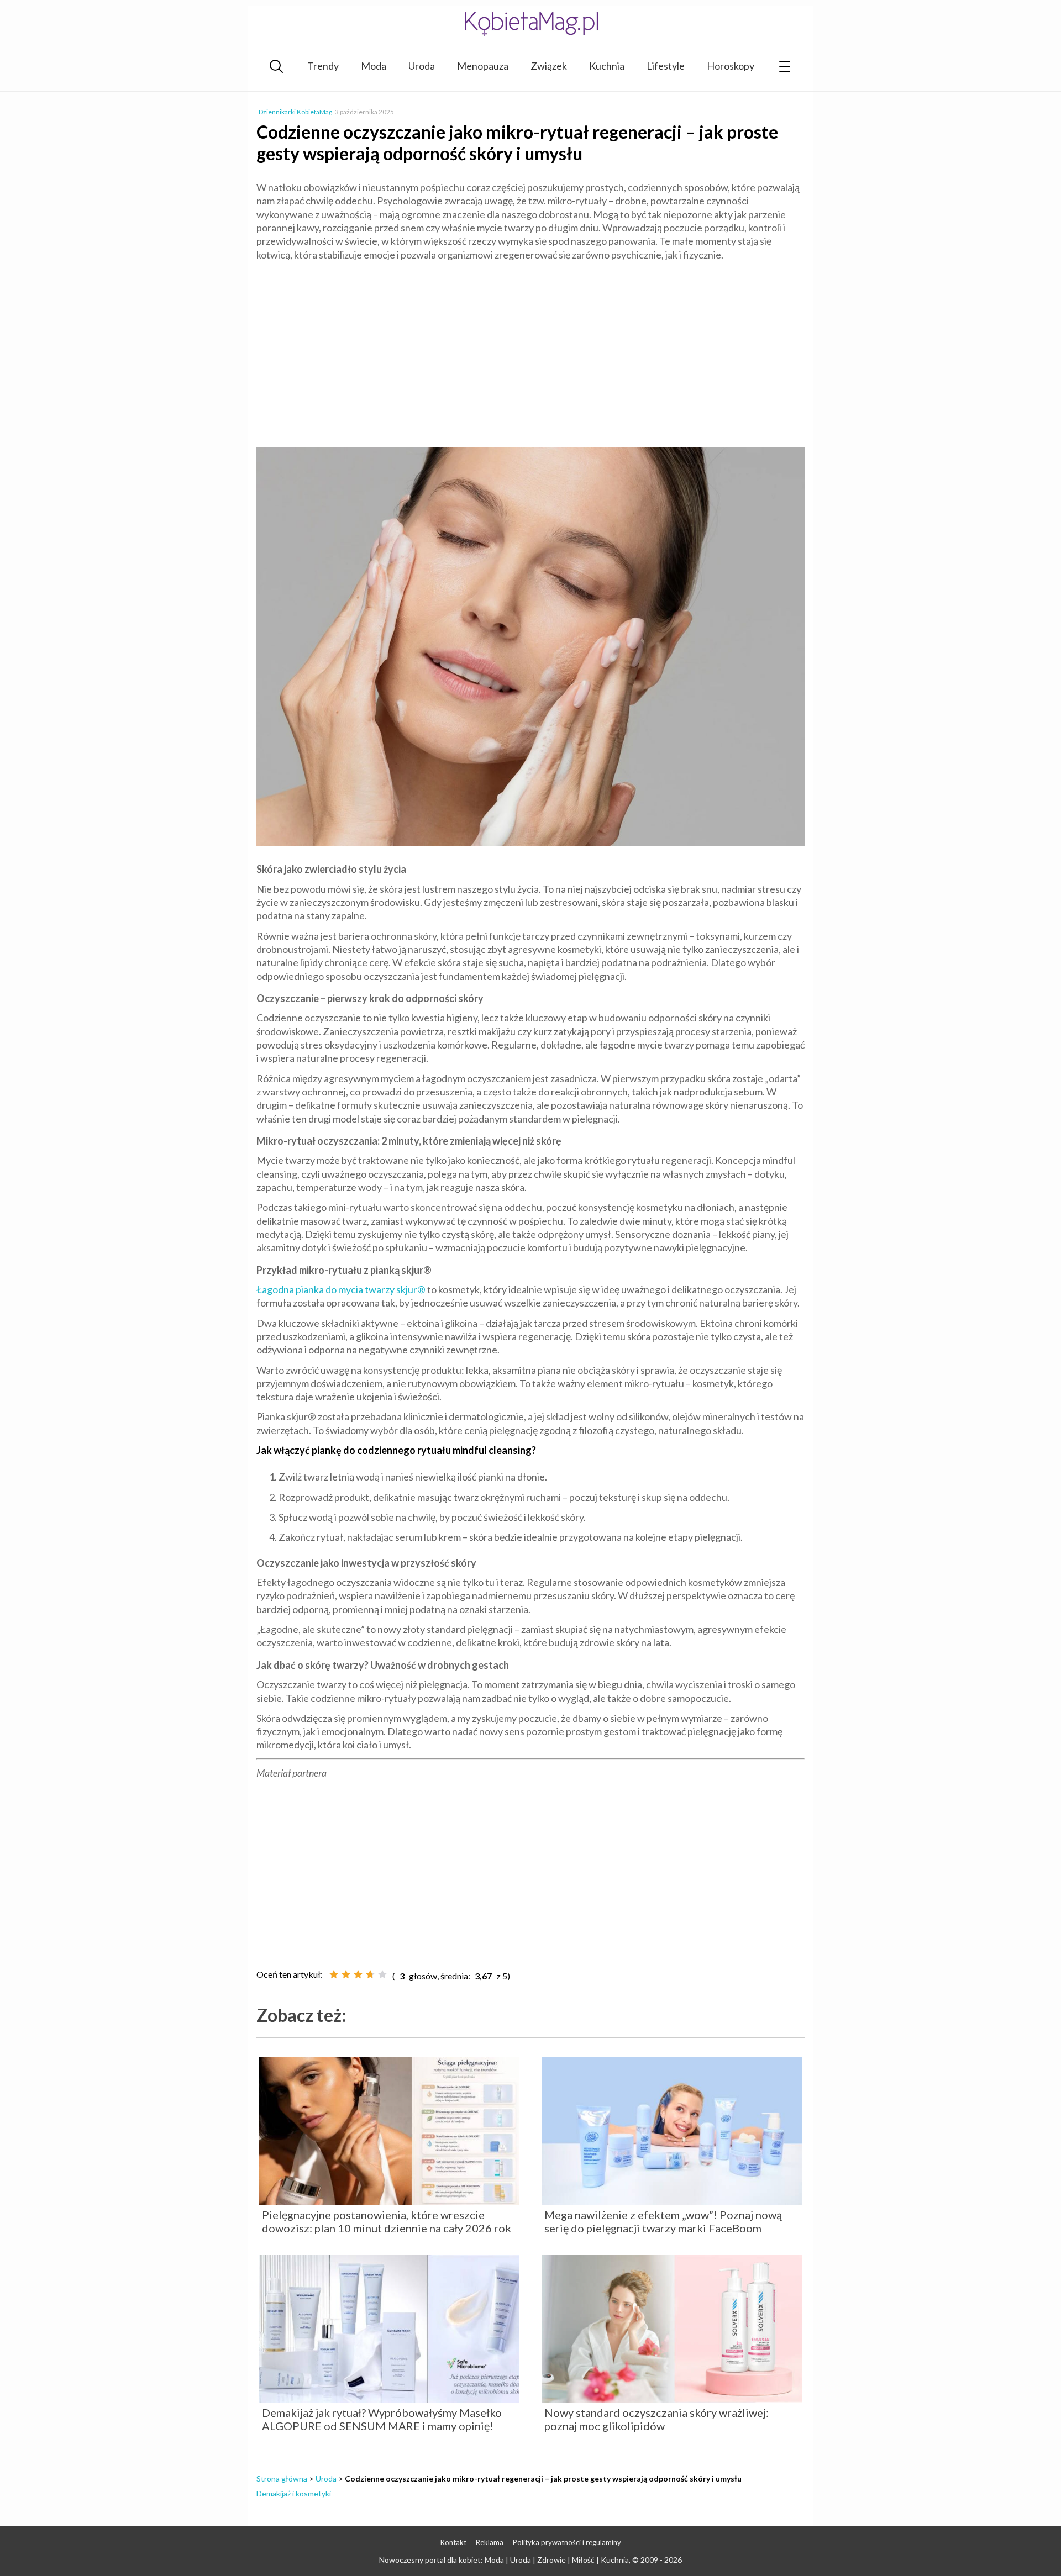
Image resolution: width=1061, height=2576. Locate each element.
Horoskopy (731, 66)
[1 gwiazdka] (334, 1974)
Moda (374, 66)
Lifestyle (666, 66)
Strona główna (282, 2478)
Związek (549, 66)
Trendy (323, 66)
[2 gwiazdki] (346, 1974)
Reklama (490, 2542)
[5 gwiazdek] (382, 1974)
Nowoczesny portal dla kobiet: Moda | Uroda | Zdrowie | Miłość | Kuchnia (504, 2560)
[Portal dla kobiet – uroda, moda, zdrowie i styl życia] (530, 23)
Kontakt (453, 2542)
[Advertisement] (530, 350)
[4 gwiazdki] (370, 1974)
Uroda (422, 66)
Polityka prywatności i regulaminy (567, 2542)
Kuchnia (607, 66)
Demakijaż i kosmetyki (294, 2493)
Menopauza (483, 66)
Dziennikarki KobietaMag (295, 112)
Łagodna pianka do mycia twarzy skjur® (341, 1289)
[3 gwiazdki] (358, 1974)
